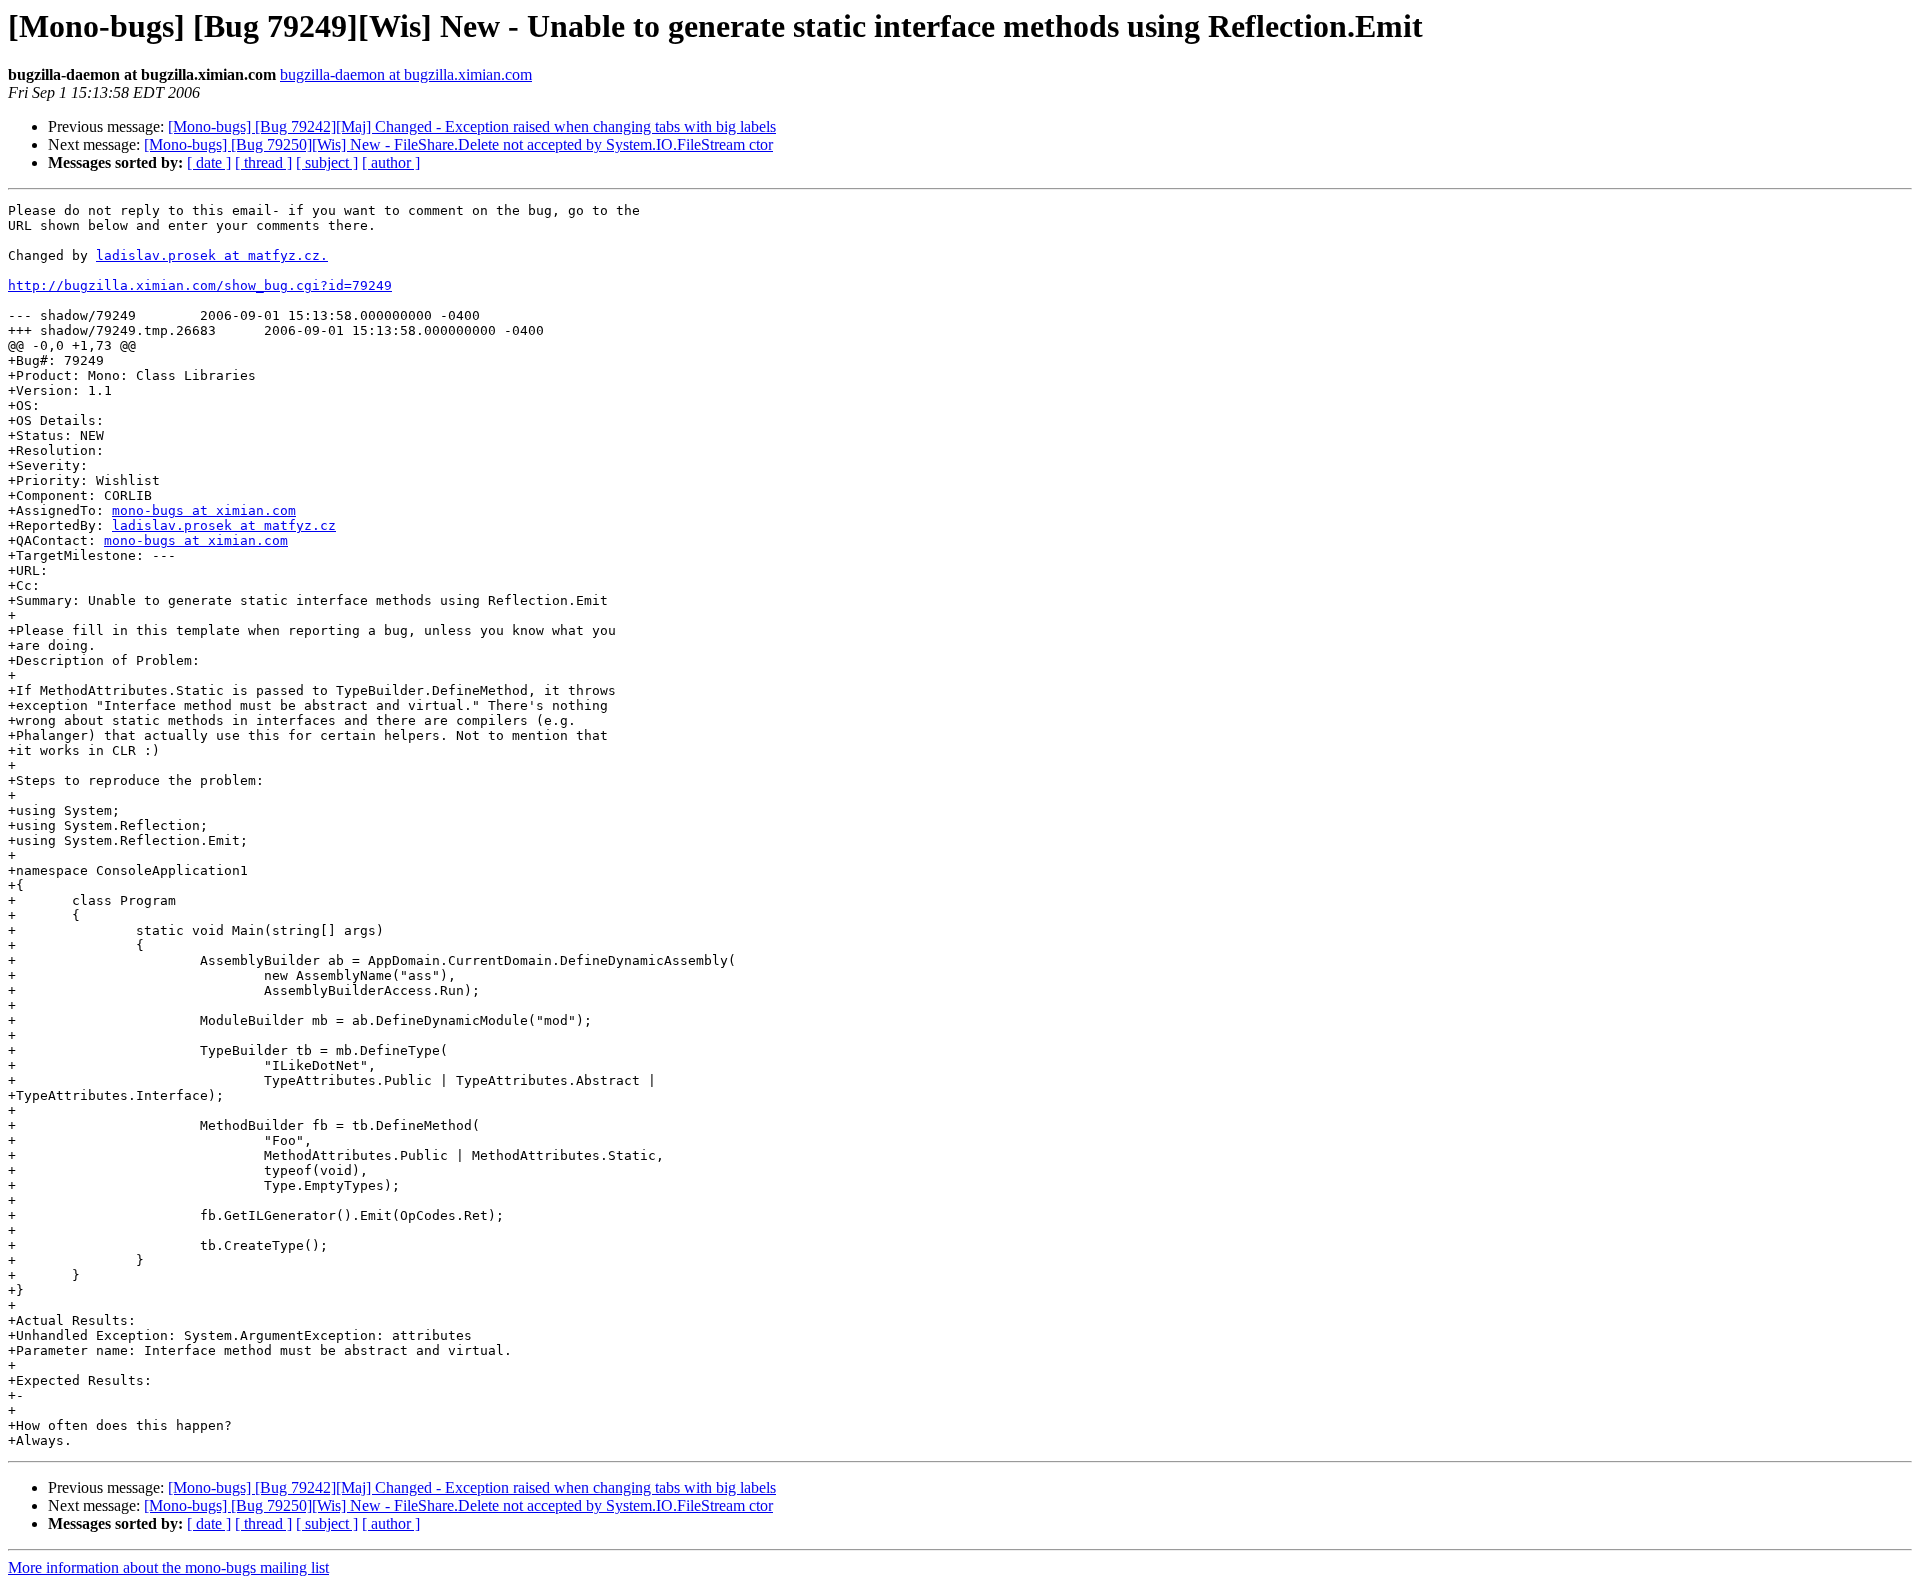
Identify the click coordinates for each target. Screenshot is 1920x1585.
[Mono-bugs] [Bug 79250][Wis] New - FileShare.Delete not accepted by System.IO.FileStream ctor (458, 144)
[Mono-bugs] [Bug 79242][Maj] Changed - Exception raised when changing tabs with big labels (472, 126)
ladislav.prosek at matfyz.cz (224, 525)
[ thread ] (263, 162)
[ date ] (209, 162)
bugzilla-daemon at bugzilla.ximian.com (406, 74)
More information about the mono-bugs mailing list (168, 1567)
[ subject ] (327, 162)
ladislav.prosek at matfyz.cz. (212, 255)
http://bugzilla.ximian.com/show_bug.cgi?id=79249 (200, 285)
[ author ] (391, 162)
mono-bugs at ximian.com (204, 510)
